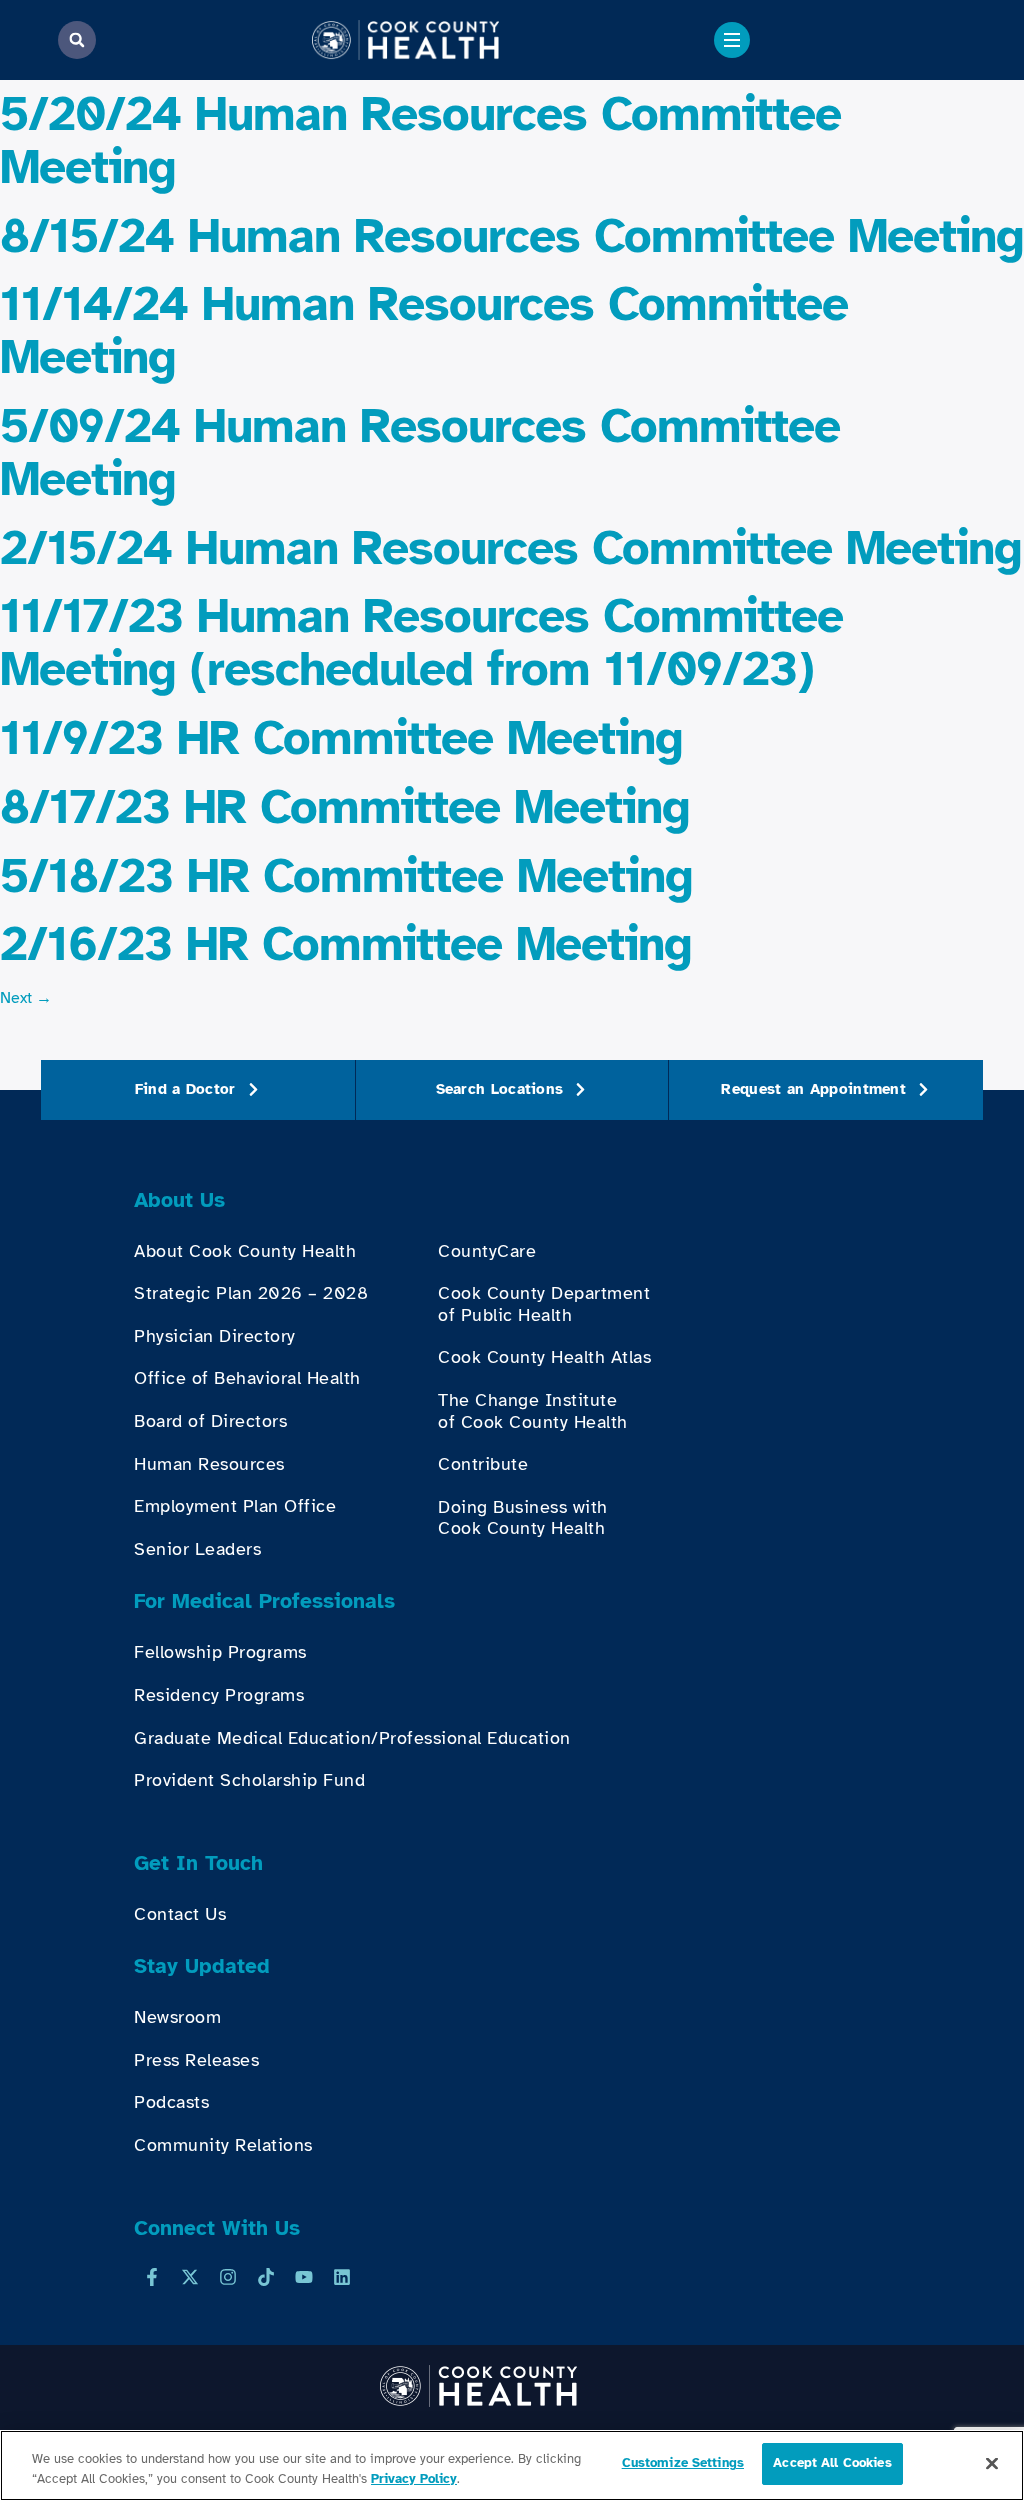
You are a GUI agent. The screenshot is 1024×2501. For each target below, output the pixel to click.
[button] (77, 40)
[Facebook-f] (152, 2277)
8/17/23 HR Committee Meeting (345, 807)
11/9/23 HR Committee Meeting (341, 738)
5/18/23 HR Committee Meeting (346, 876)
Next (26, 998)
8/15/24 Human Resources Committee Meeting (512, 236)
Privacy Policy (414, 2479)
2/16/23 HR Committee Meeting (346, 944)
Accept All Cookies (832, 2463)
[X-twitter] (190, 2277)
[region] (512, 2465)
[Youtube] (304, 2277)
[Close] (992, 2463)
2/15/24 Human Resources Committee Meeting (511, 548)
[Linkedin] (342, 2277)
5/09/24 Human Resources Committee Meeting (420, 452)
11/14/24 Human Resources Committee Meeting (424, 330)
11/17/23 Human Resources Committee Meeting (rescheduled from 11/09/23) (421, 642)
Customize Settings (683, 2463)
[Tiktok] (266, 2277)
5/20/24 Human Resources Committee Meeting (420, 140)
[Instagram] (228, 2277)
